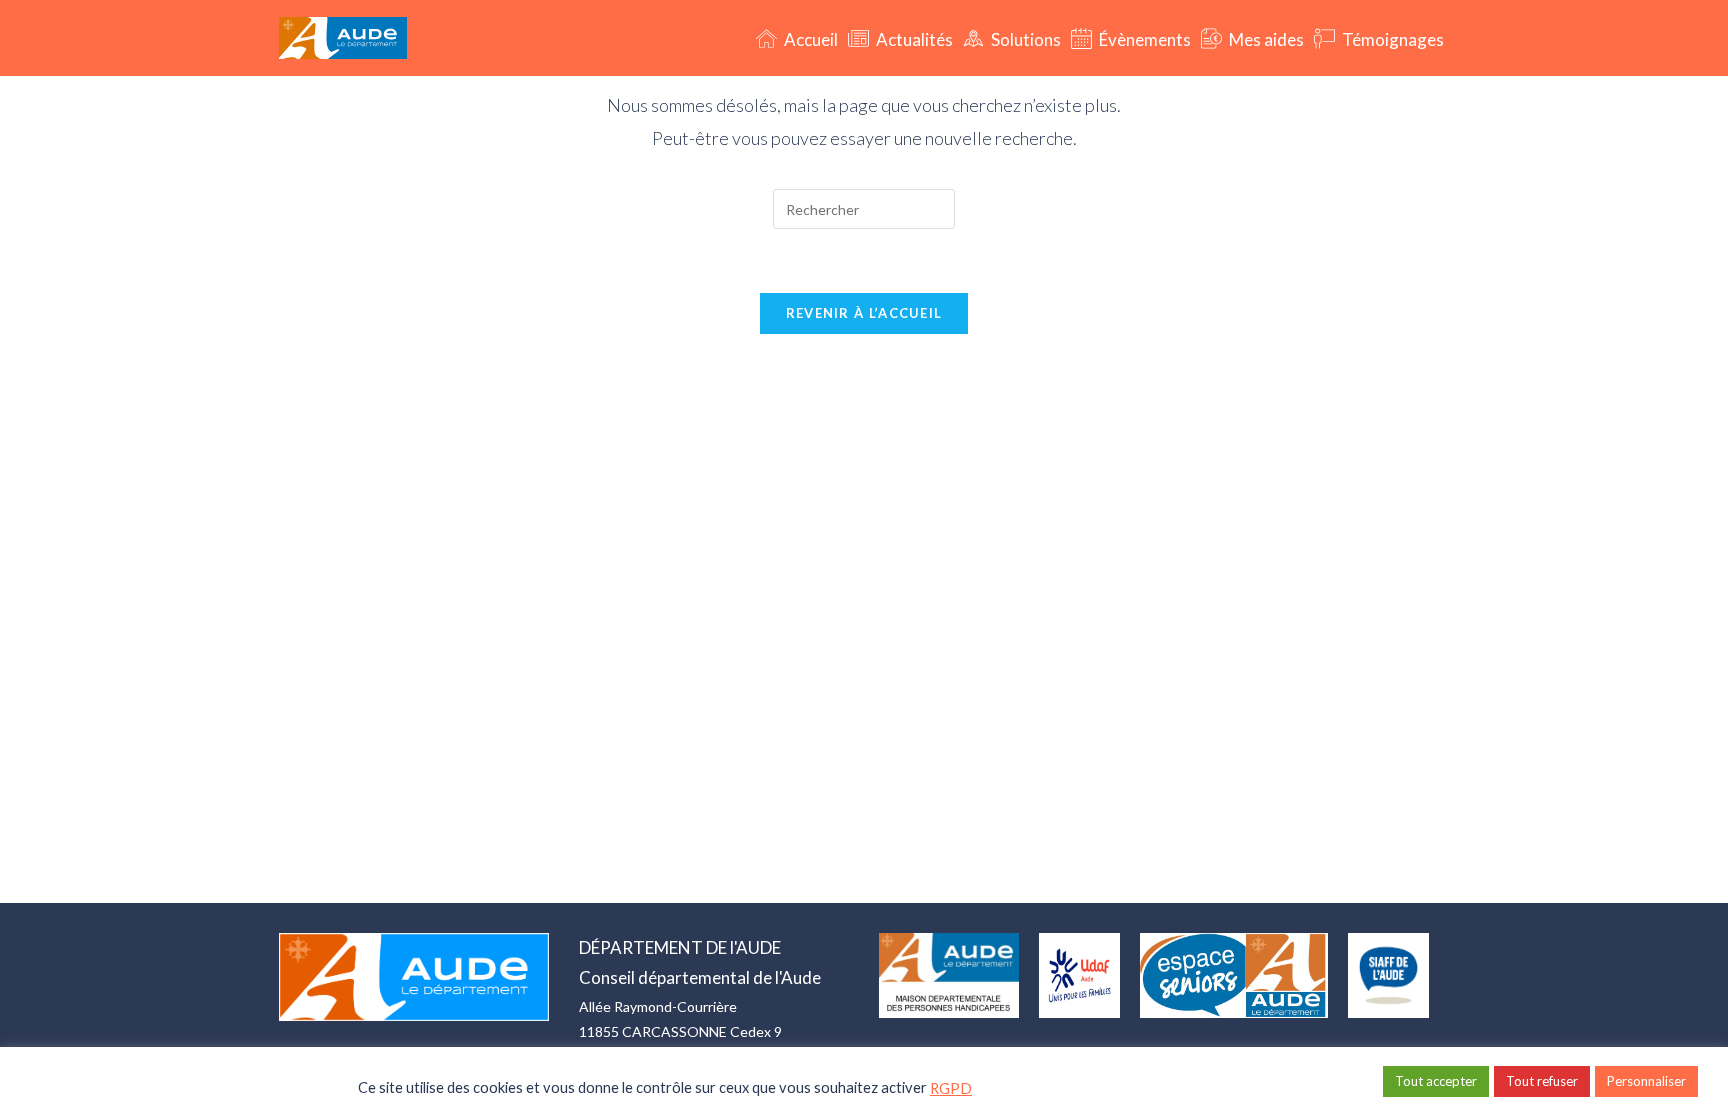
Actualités (913, 39)
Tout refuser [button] (1542, 1081)
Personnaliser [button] (1646, 1081)
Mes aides (1265, 39)
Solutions (1024, 39)
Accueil (809, 39)
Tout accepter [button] (1436, 1081)
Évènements (1143, 39)
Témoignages (1391, 39)
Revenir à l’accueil (864, 313)
